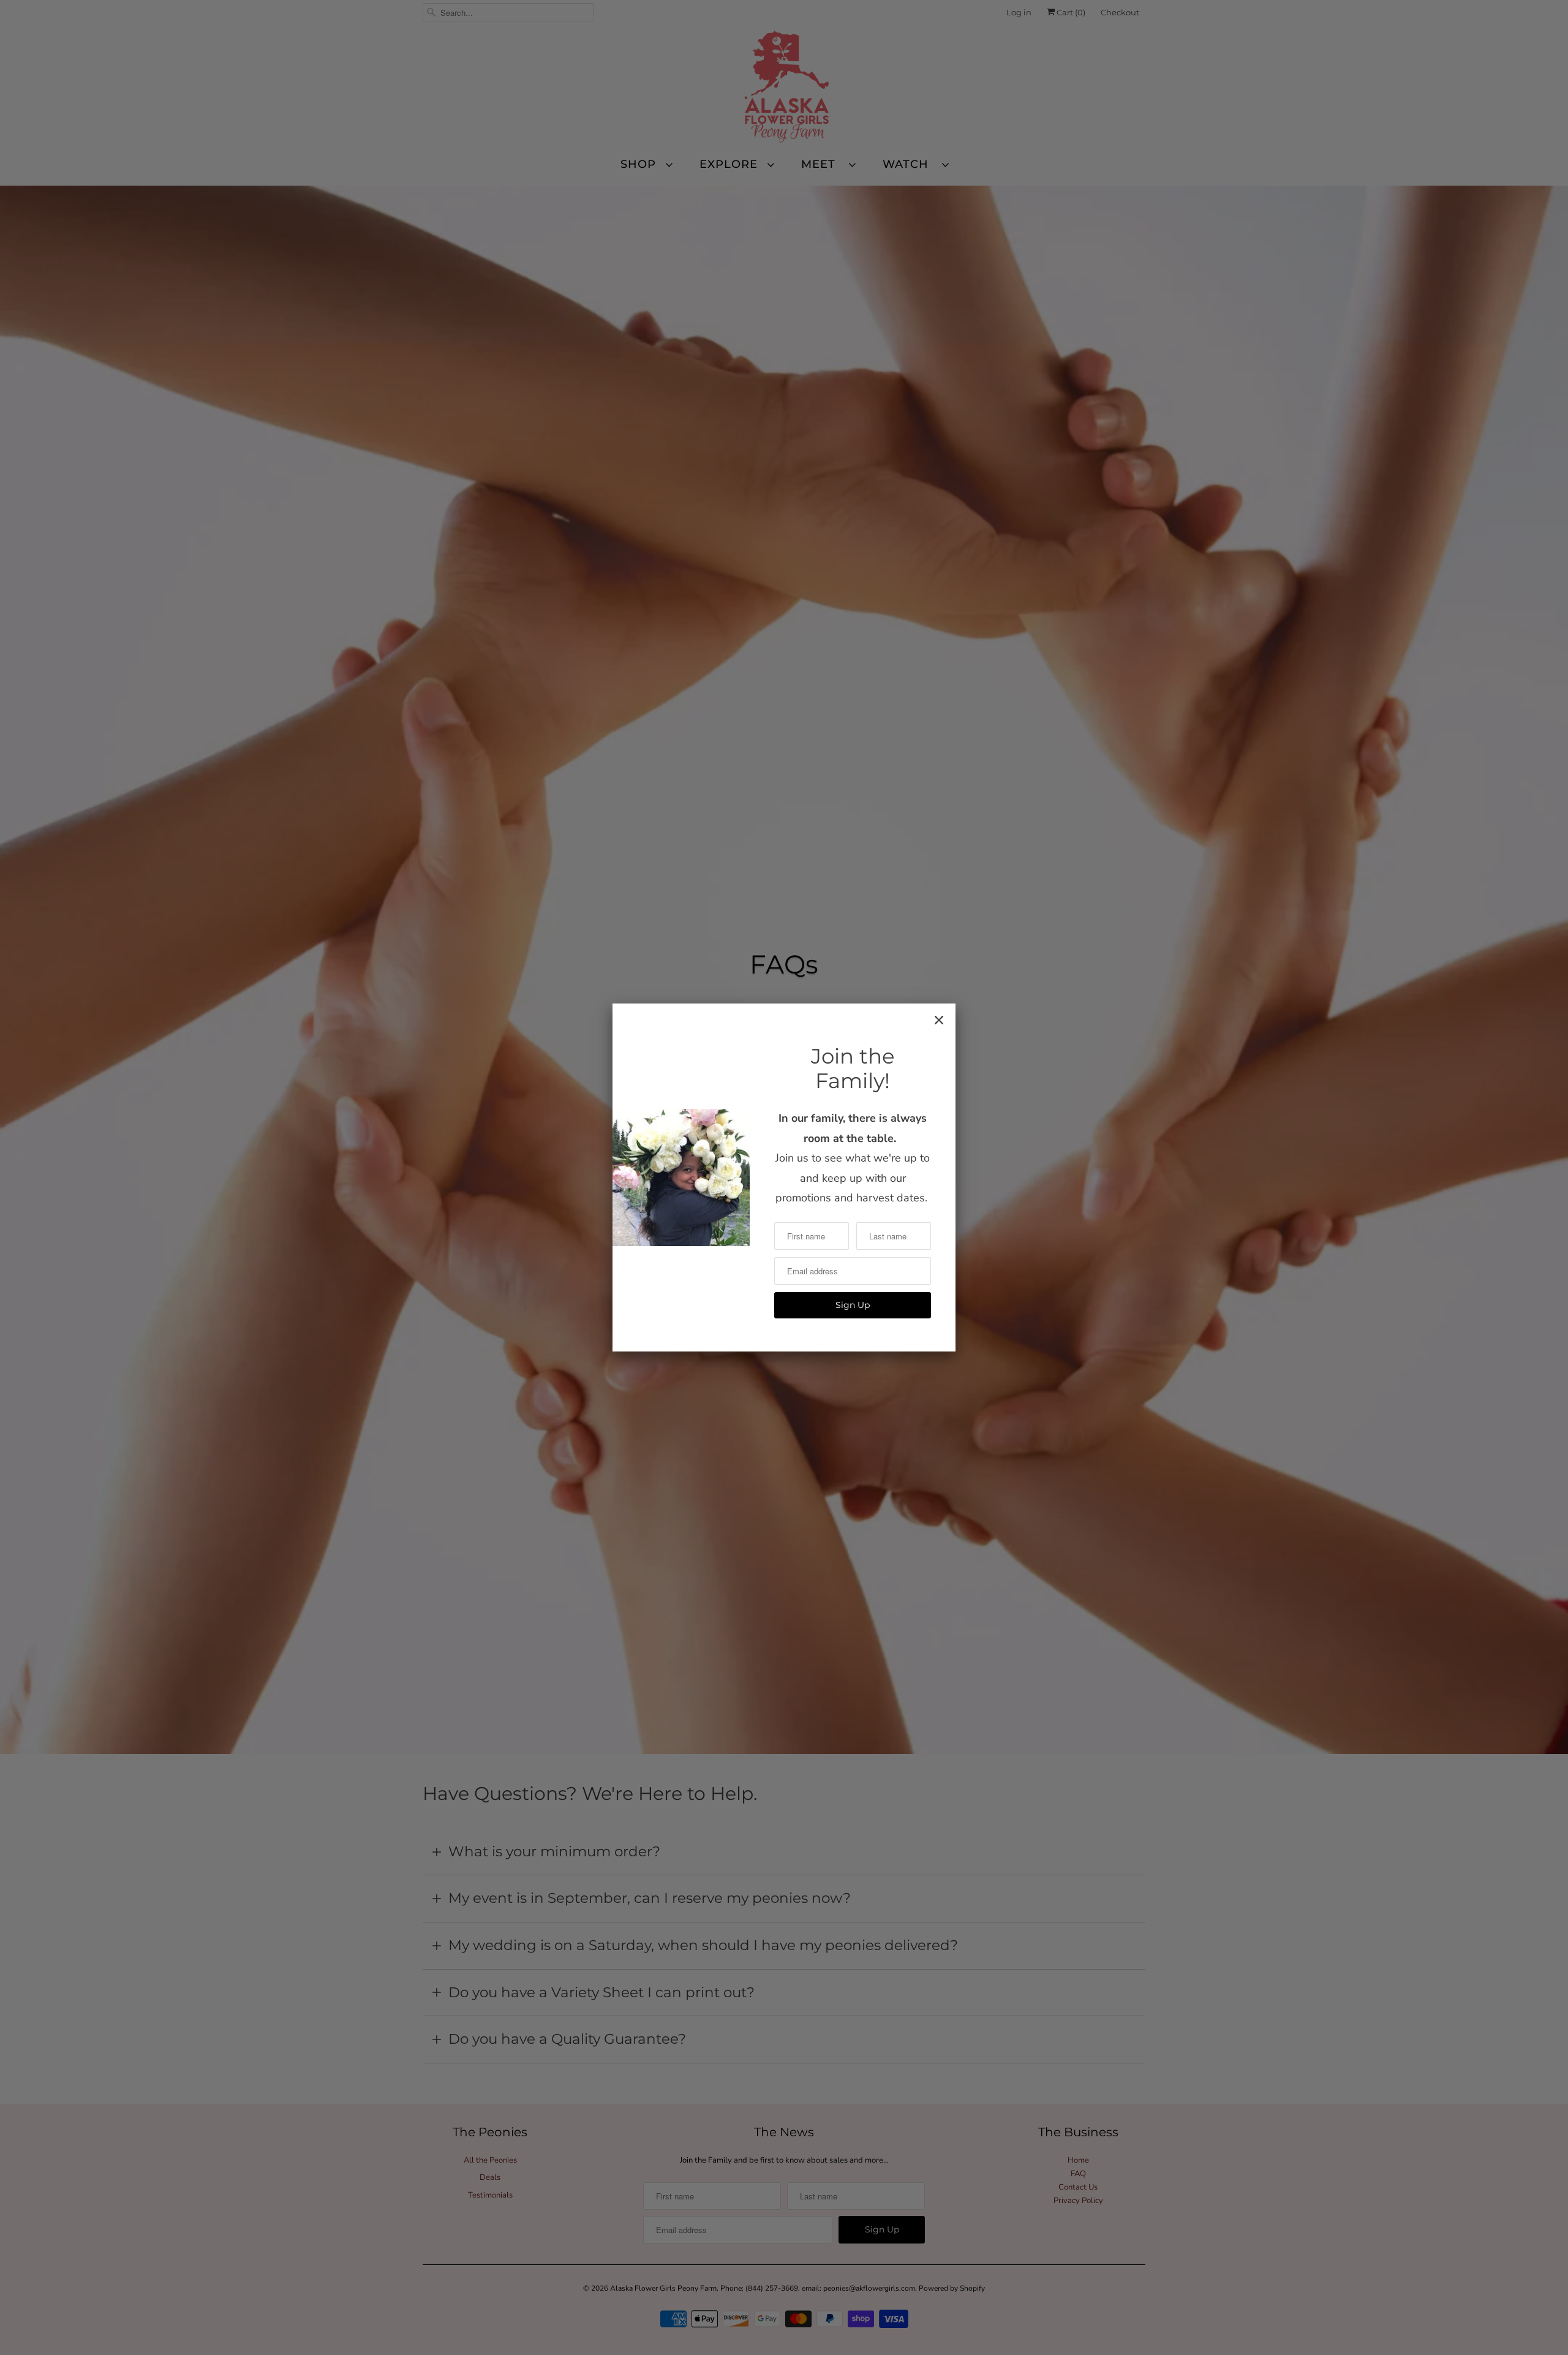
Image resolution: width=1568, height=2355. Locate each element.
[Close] (939, 1020)
